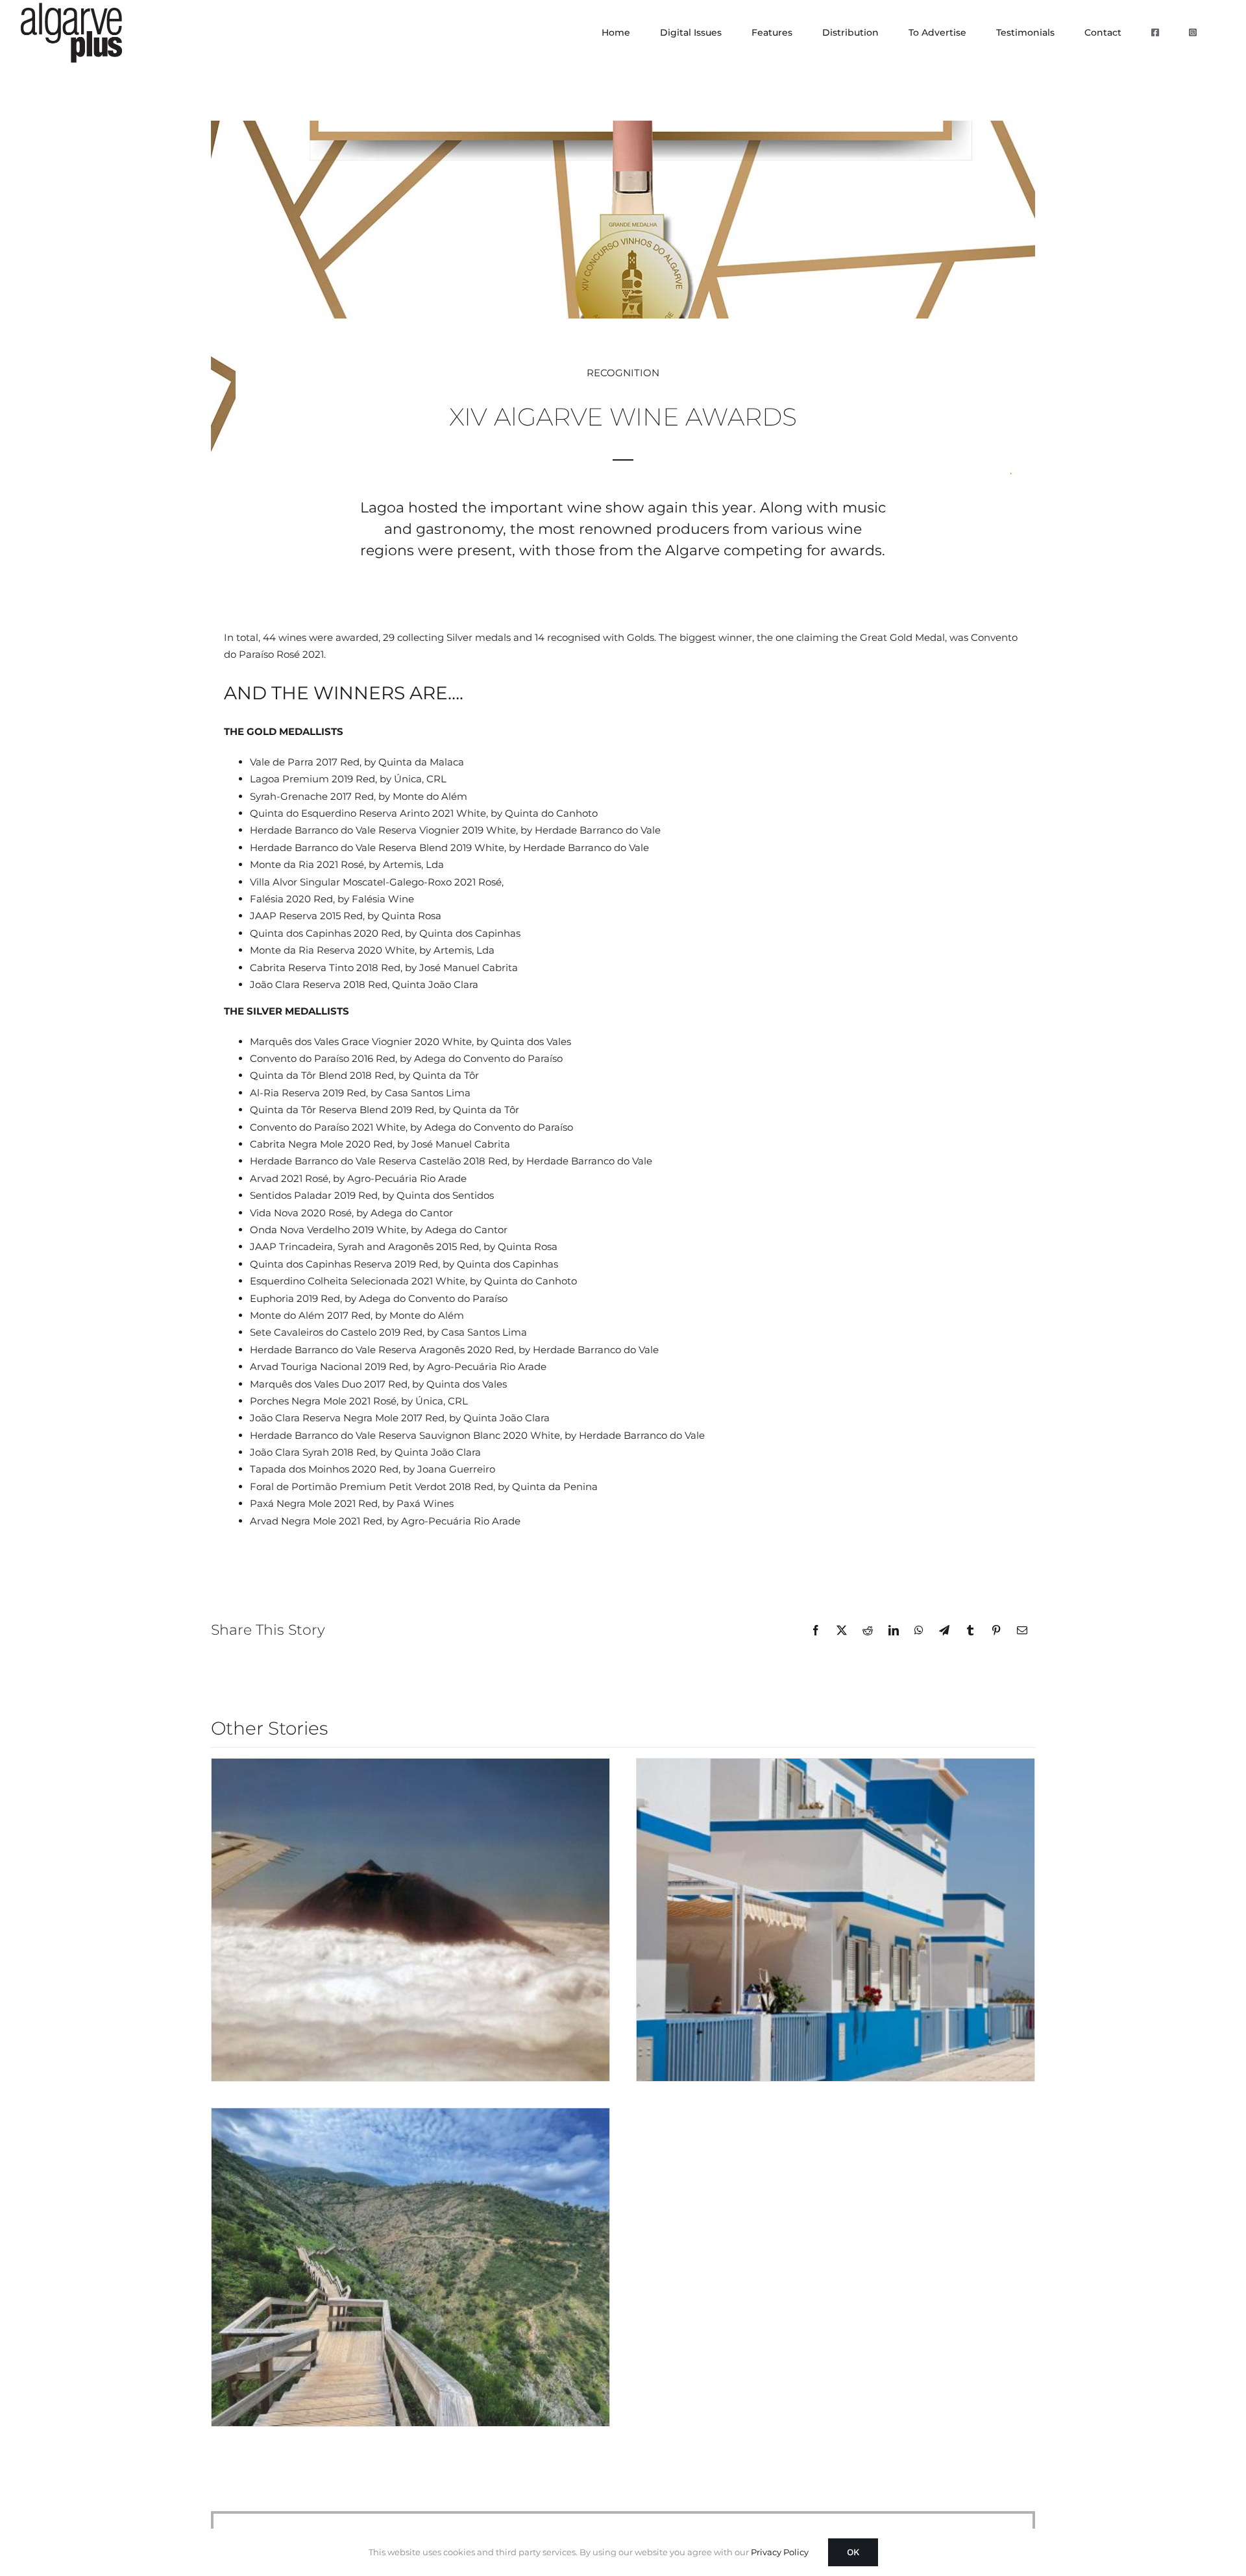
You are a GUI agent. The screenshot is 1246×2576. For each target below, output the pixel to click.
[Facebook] (816, 1630)
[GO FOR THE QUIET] (410, 2267)
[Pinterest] (996, 1630)
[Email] (1022, 1630)
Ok (853, 2552)
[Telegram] (944, 1630)
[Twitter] (842, 1630)
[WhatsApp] (919, 1630)
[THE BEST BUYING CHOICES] (836, 1920)
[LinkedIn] (894, 1630)
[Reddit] (868, 1630)
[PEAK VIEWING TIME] (410, 1920)
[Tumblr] (970, 1630)
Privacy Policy (780, 2552)
